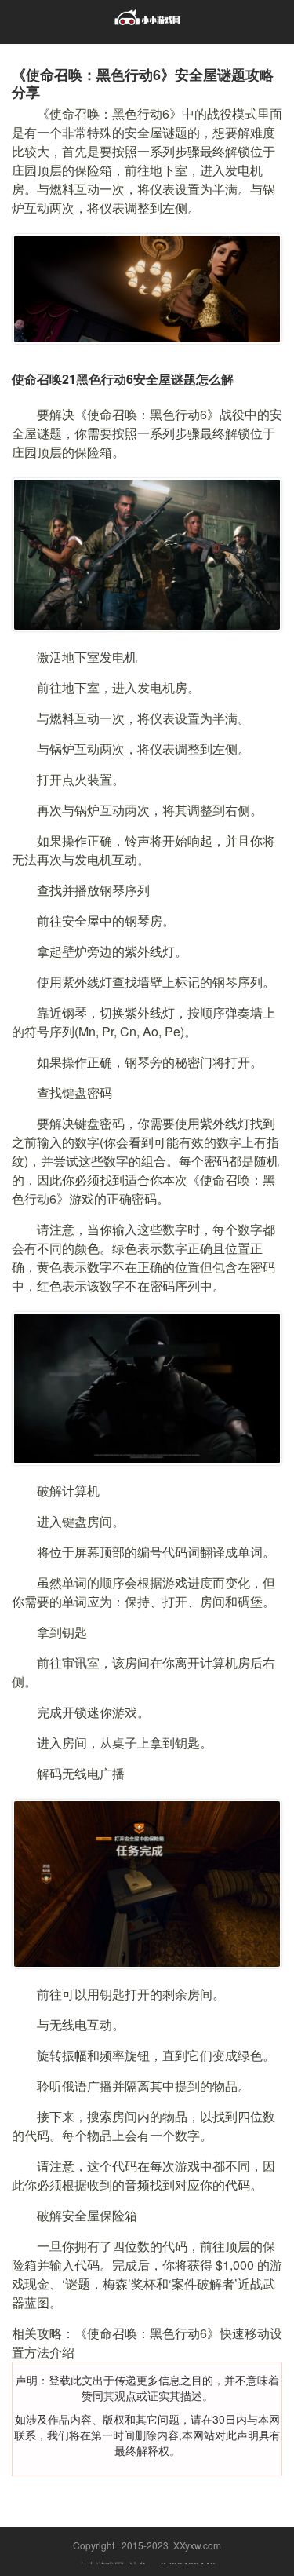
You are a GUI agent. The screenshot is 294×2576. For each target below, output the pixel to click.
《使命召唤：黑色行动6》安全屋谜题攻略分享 (143, 83)
